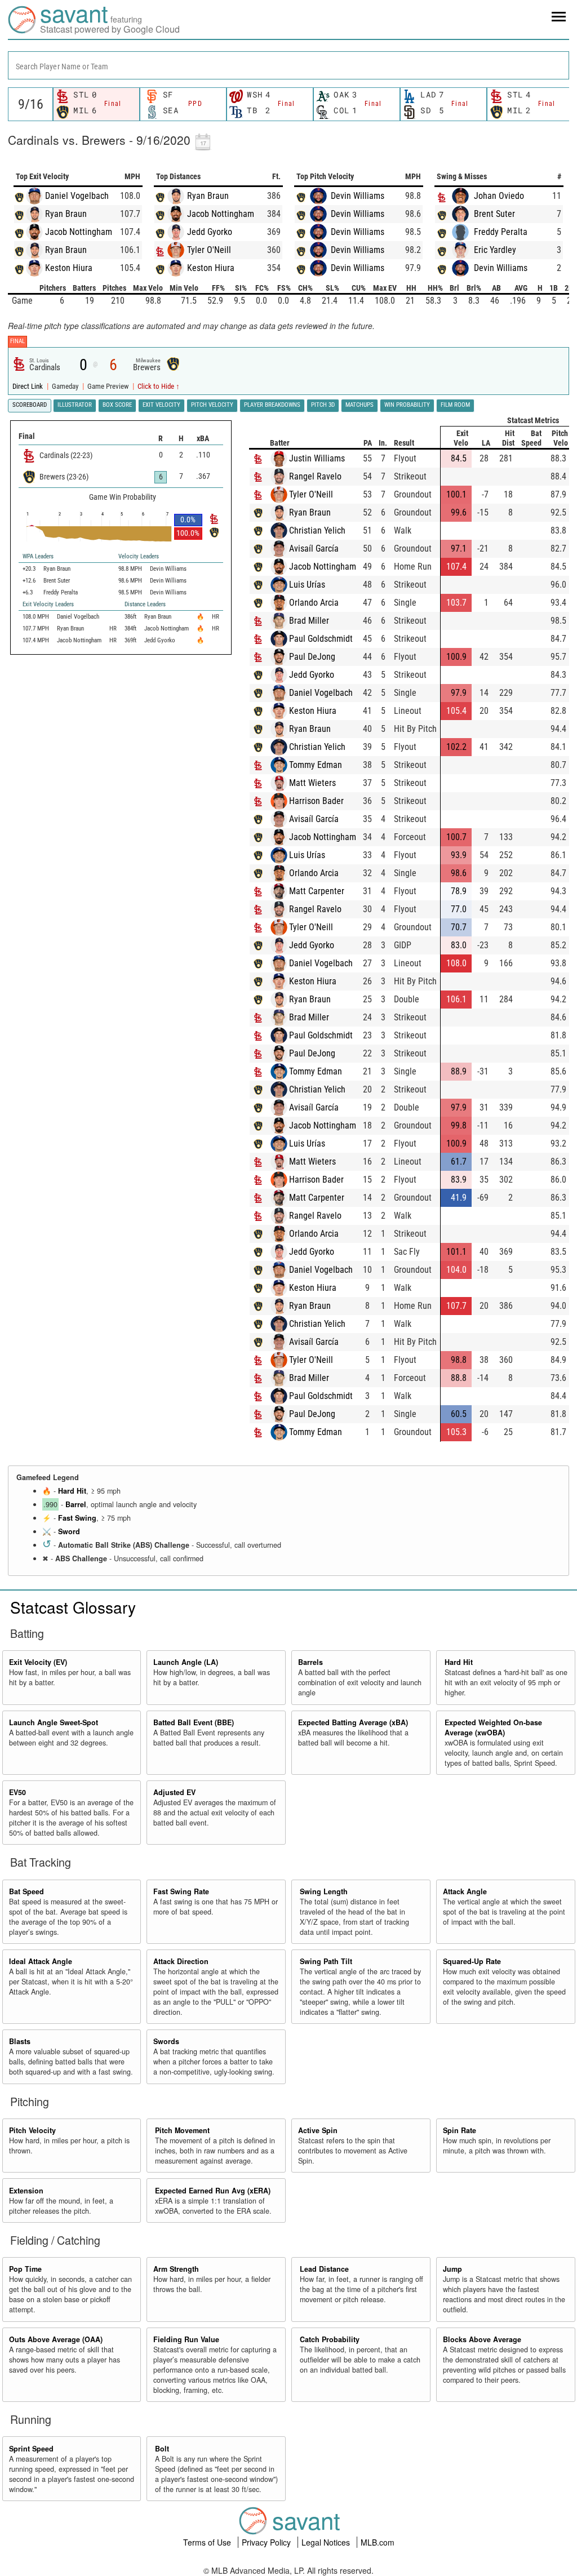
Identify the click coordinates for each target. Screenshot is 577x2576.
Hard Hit (72, 1491)
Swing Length (324, 1891)
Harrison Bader (316, 801)
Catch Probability (330, 2339)
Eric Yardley (495, 250)
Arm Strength (176, 2269)
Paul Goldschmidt (321, 639)
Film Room (455, 405)
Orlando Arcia (314, 603)
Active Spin (318, 2130)
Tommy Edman (316, 765)
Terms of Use (208, 2542)
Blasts (20, 2041)
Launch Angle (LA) (186, 1662)
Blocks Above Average (482, 2339)
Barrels (310, 1662)
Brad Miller (309, 621)
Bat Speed (26, 1891)
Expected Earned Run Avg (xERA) (213, 2191)
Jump (452, 2269)
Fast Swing (77, 1518)
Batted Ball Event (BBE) (194, 1722)
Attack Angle (465, 1891)
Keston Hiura (69, 268)
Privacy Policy (267, 2542)
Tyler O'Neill (209, 250)
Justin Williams (317, 458)
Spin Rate (460, 2130)
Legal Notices (327, 2542)
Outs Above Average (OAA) (56, 2339)
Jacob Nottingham (79, 232)
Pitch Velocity (32, 2130)
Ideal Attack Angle (41, 1961)
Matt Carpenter (317, 891)
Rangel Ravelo (315, 476)
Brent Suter (494, 214)
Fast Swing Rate (181, 1891)
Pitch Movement (182, 2130)
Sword (69, 1531)
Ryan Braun (66, 214)
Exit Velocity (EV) (38, 1662)
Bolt (162, 2449)
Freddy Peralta (501, 232)
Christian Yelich (317, 530)
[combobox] (288, 65)
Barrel (76, 1504)
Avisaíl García (314, 548)
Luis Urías (307, 585)
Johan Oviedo (499, 196)
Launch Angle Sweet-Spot (54, 1722)
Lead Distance (324, 2269)
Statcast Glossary (73, 1607)
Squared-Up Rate (472, 1961)
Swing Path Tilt (326, 1961)
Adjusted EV (174, 1792)
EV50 (17, 1792)
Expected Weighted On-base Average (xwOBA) (493, 1727)
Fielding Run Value (186, 2339)
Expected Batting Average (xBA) (353, 1722)
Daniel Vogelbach (77, 196)
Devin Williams (358, 196)
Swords (166, 2041)
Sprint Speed (31, 2449)
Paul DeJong (312, 657)
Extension (26, 2191)
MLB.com (378, 2542)
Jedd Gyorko (210, 232)
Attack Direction (181, 1961)
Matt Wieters (312, 783)
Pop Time (25, 2269)
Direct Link (28, 386)
